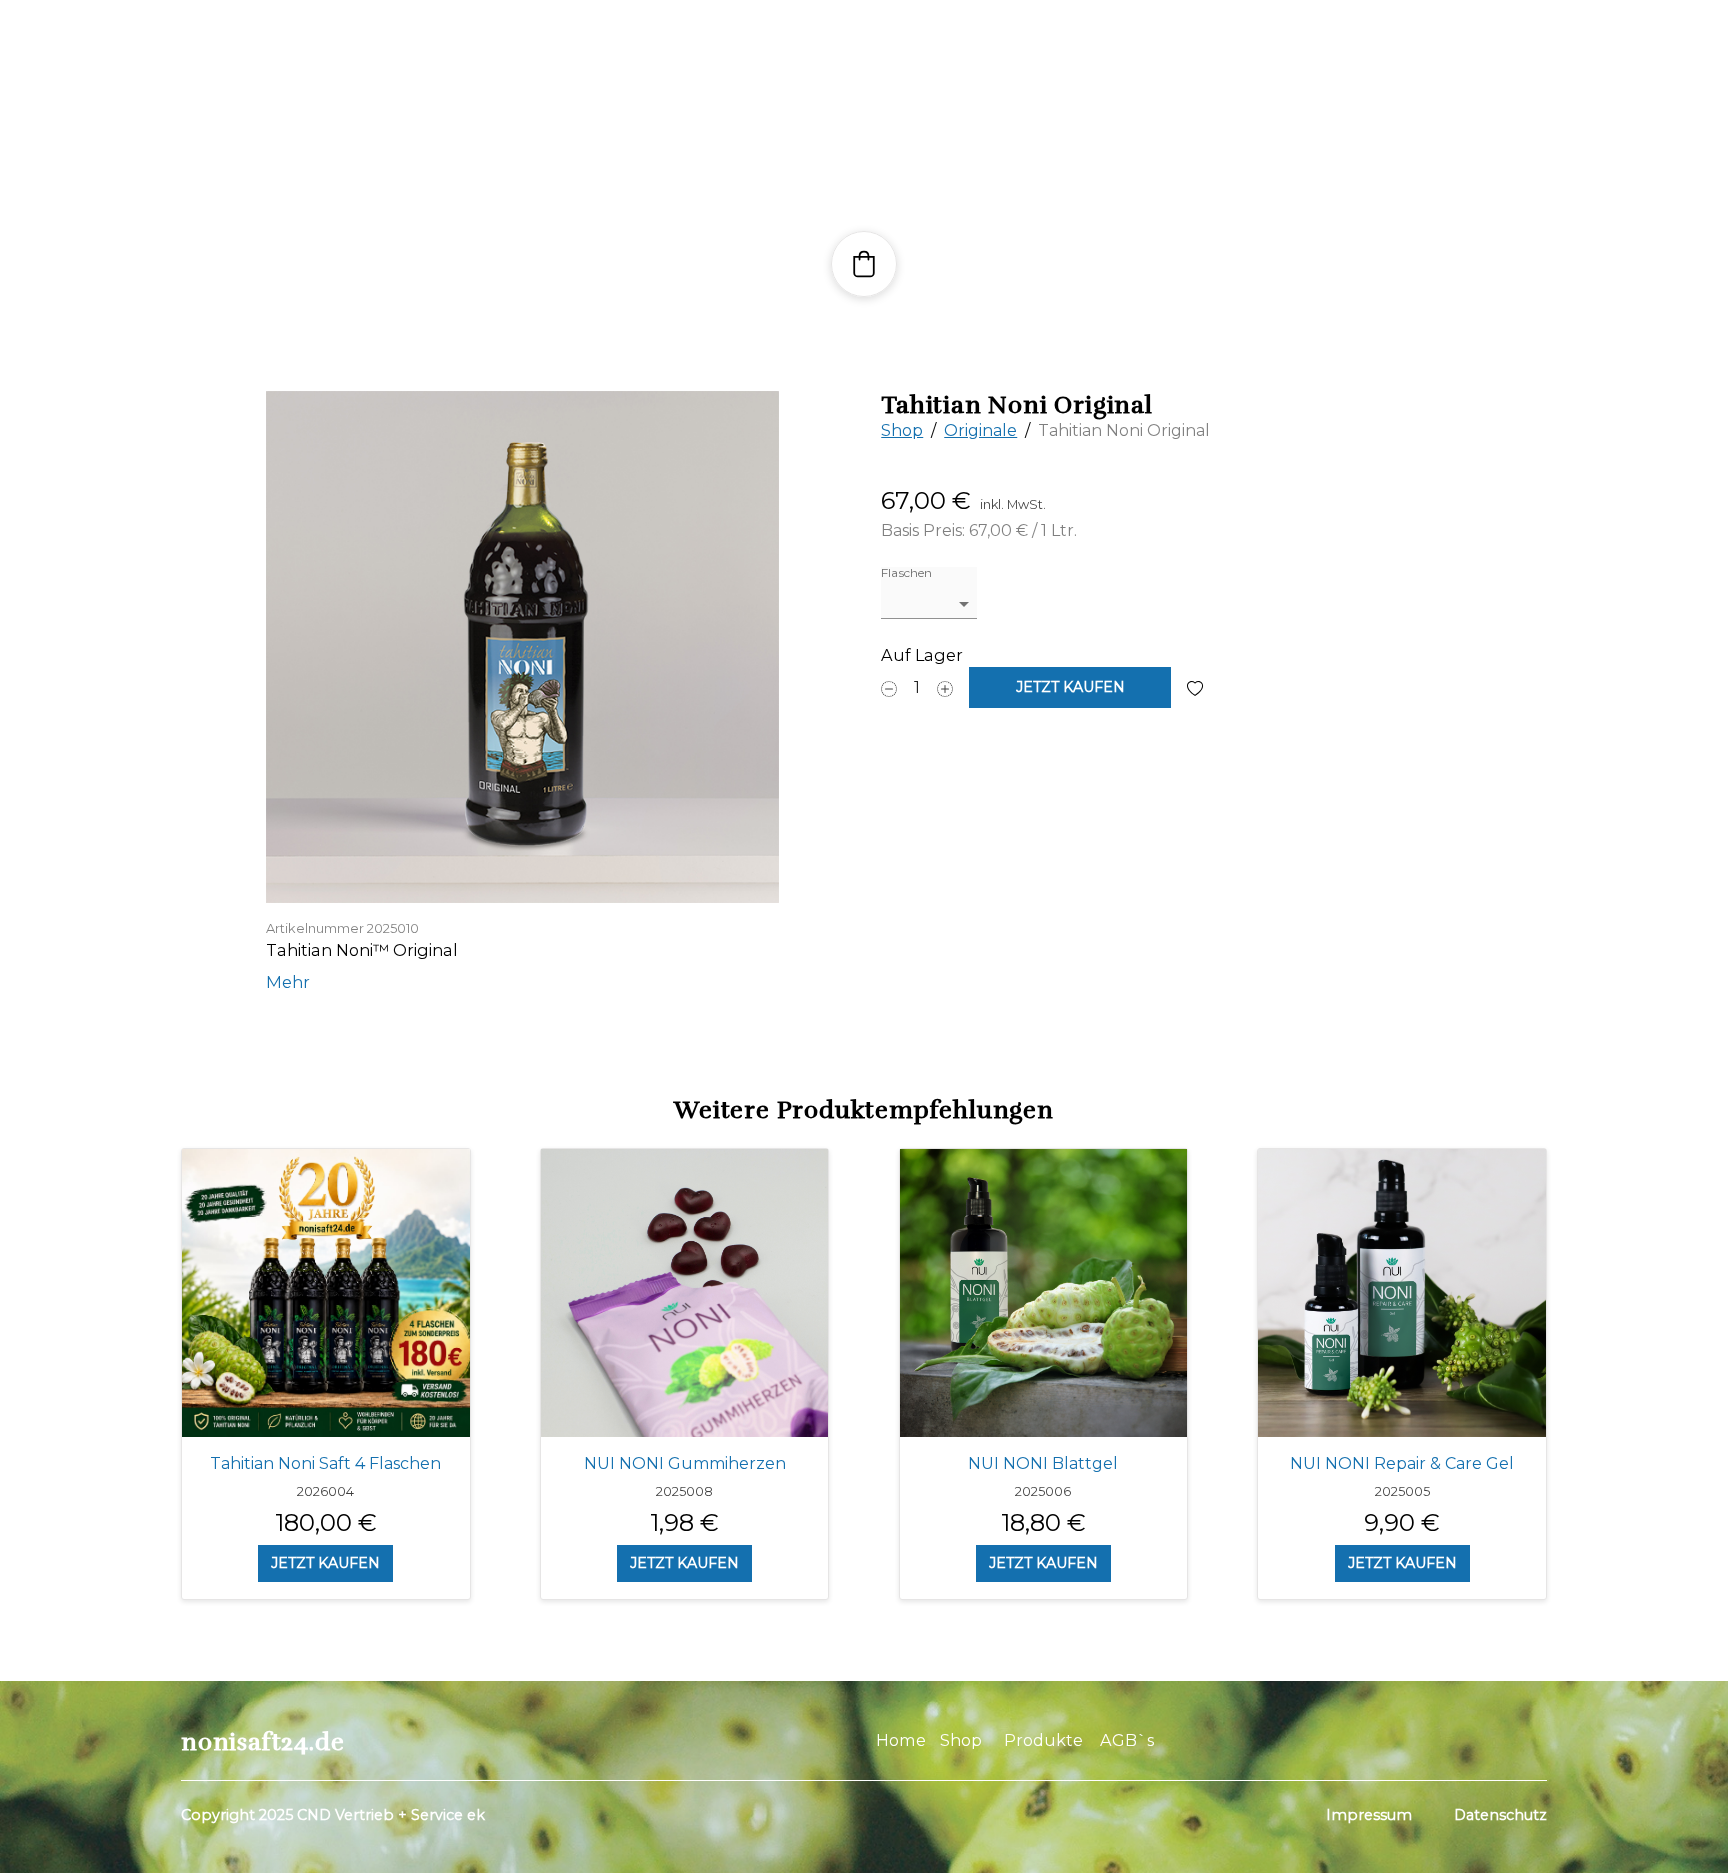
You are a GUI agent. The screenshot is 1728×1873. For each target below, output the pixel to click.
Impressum (1369, 1815)
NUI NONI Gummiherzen (685, 1463)
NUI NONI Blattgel (1043, 1463)
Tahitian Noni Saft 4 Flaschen (325, 1463)
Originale (980, 430)
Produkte (1043, 1740)
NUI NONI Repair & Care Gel (1402, 1463)
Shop (902, 430)
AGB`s (1129, 1740)
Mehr (288, 982)
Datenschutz (1500, 1815)
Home (901, 1740)
